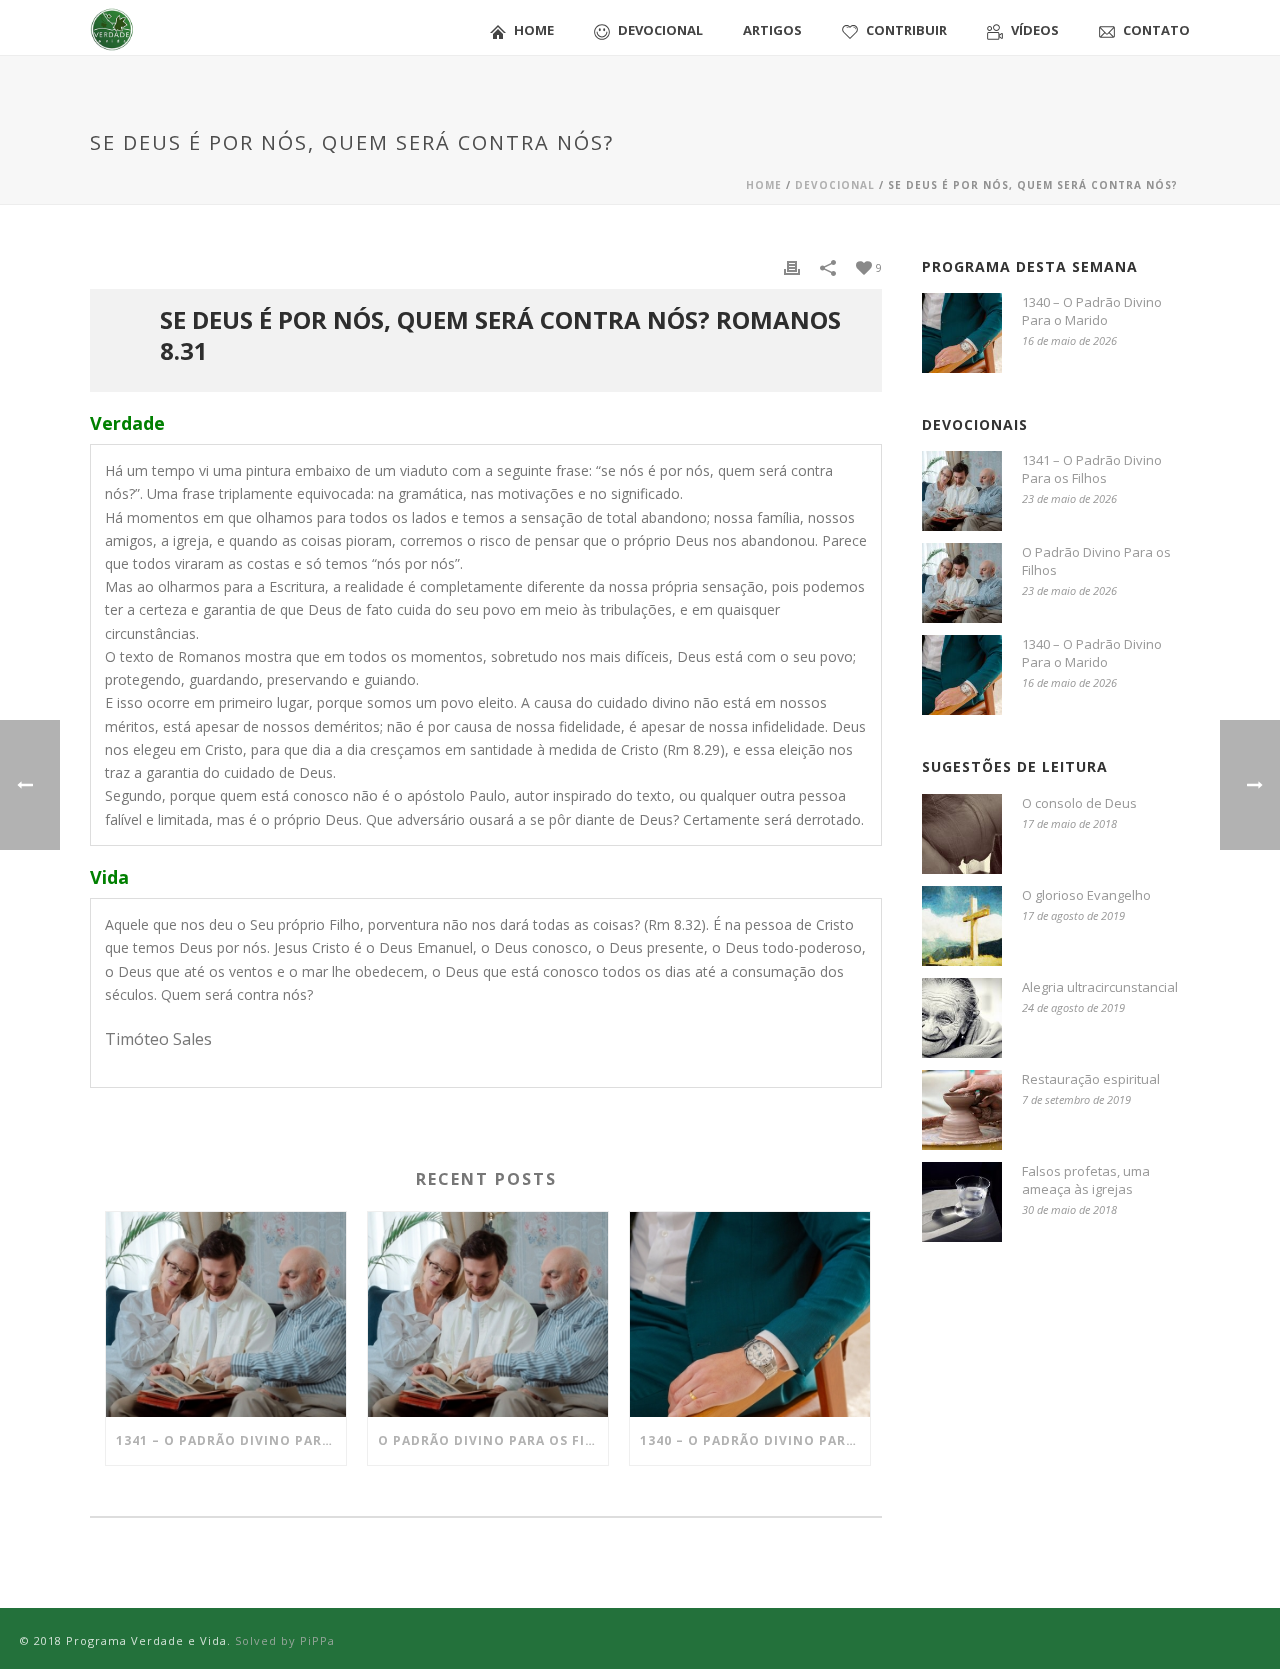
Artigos (772, 30)
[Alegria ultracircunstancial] (962, 1018)
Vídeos (1035, 30)
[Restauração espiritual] (962, 1110)
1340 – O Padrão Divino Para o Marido (755, 1440)
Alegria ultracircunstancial (1100, 987)
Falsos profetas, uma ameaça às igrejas (1086, 1180)
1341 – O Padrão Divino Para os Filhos (231, 1440)
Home (534, 30)
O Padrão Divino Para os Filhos (493, 1440)
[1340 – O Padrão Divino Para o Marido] (750, 1314)
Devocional (660, 30)
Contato (1156, 30)
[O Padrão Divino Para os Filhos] (488, 1314)
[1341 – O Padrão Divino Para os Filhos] (226, 1314)
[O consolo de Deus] (962, 834)
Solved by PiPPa (285, 1640)
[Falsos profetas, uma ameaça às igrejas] (962, 1202)
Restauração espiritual (1091, 1079)
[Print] (792, 266)
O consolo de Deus (1079, 803)
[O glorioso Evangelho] (962, 926)
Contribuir (906, 30)
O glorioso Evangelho (1086, 895)
